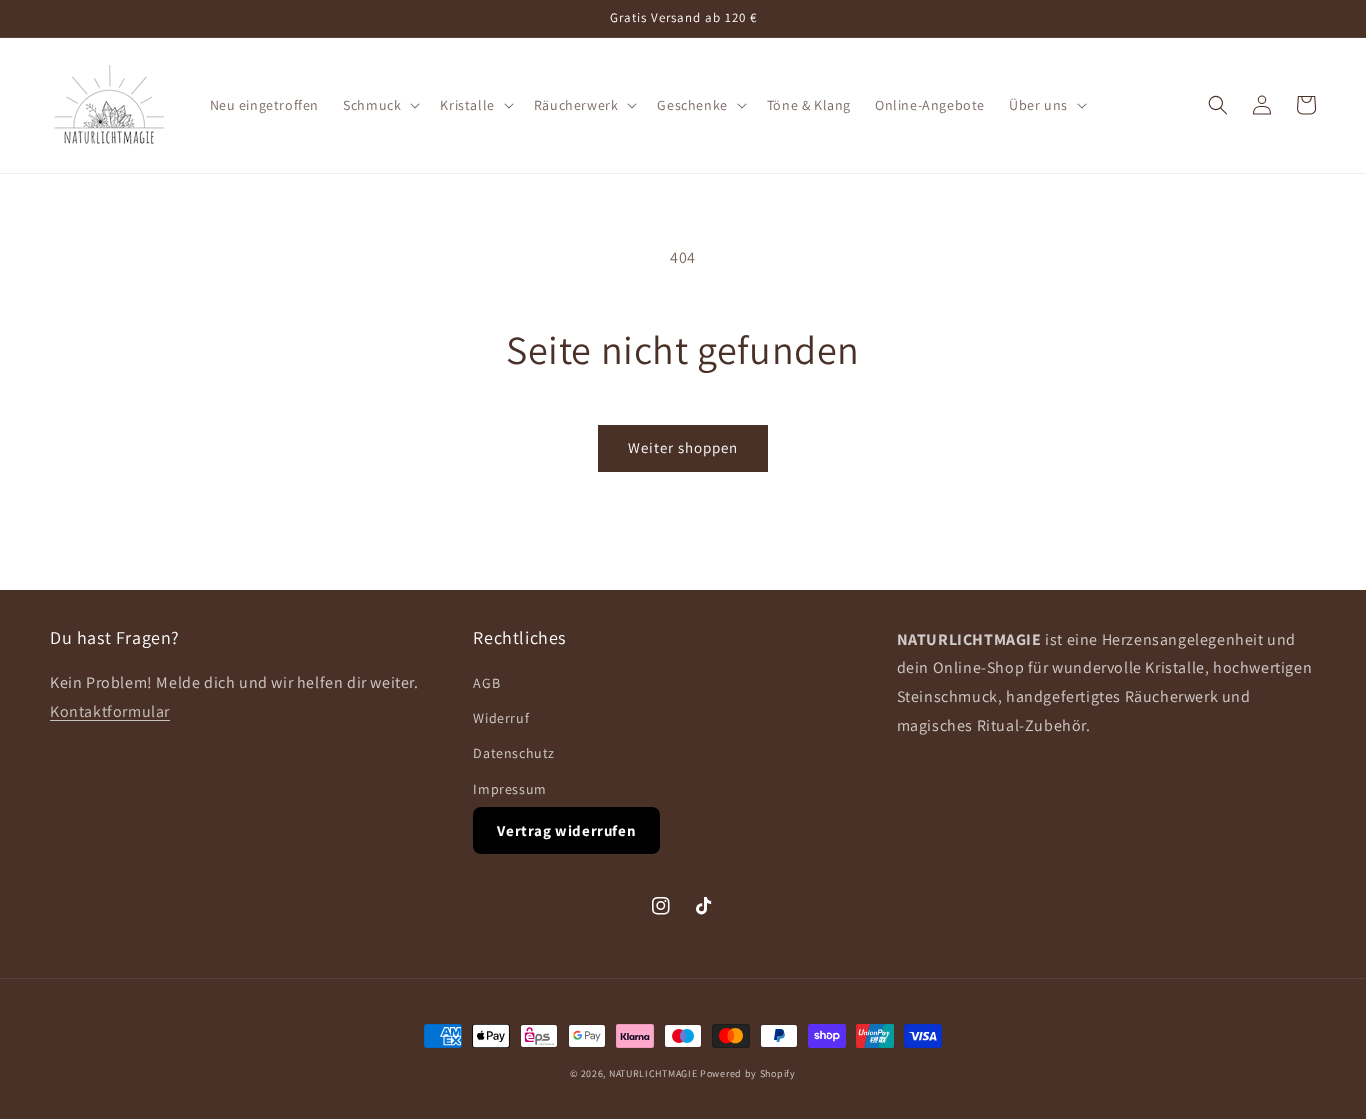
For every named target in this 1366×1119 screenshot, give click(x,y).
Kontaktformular (110, 711)
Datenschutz (514, 753)
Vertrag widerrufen (566, 830)
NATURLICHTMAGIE (653, 1073)
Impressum (509, 789)
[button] (379, 105)
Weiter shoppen (683, 447)
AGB (486, 683)
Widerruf (501, 718)
